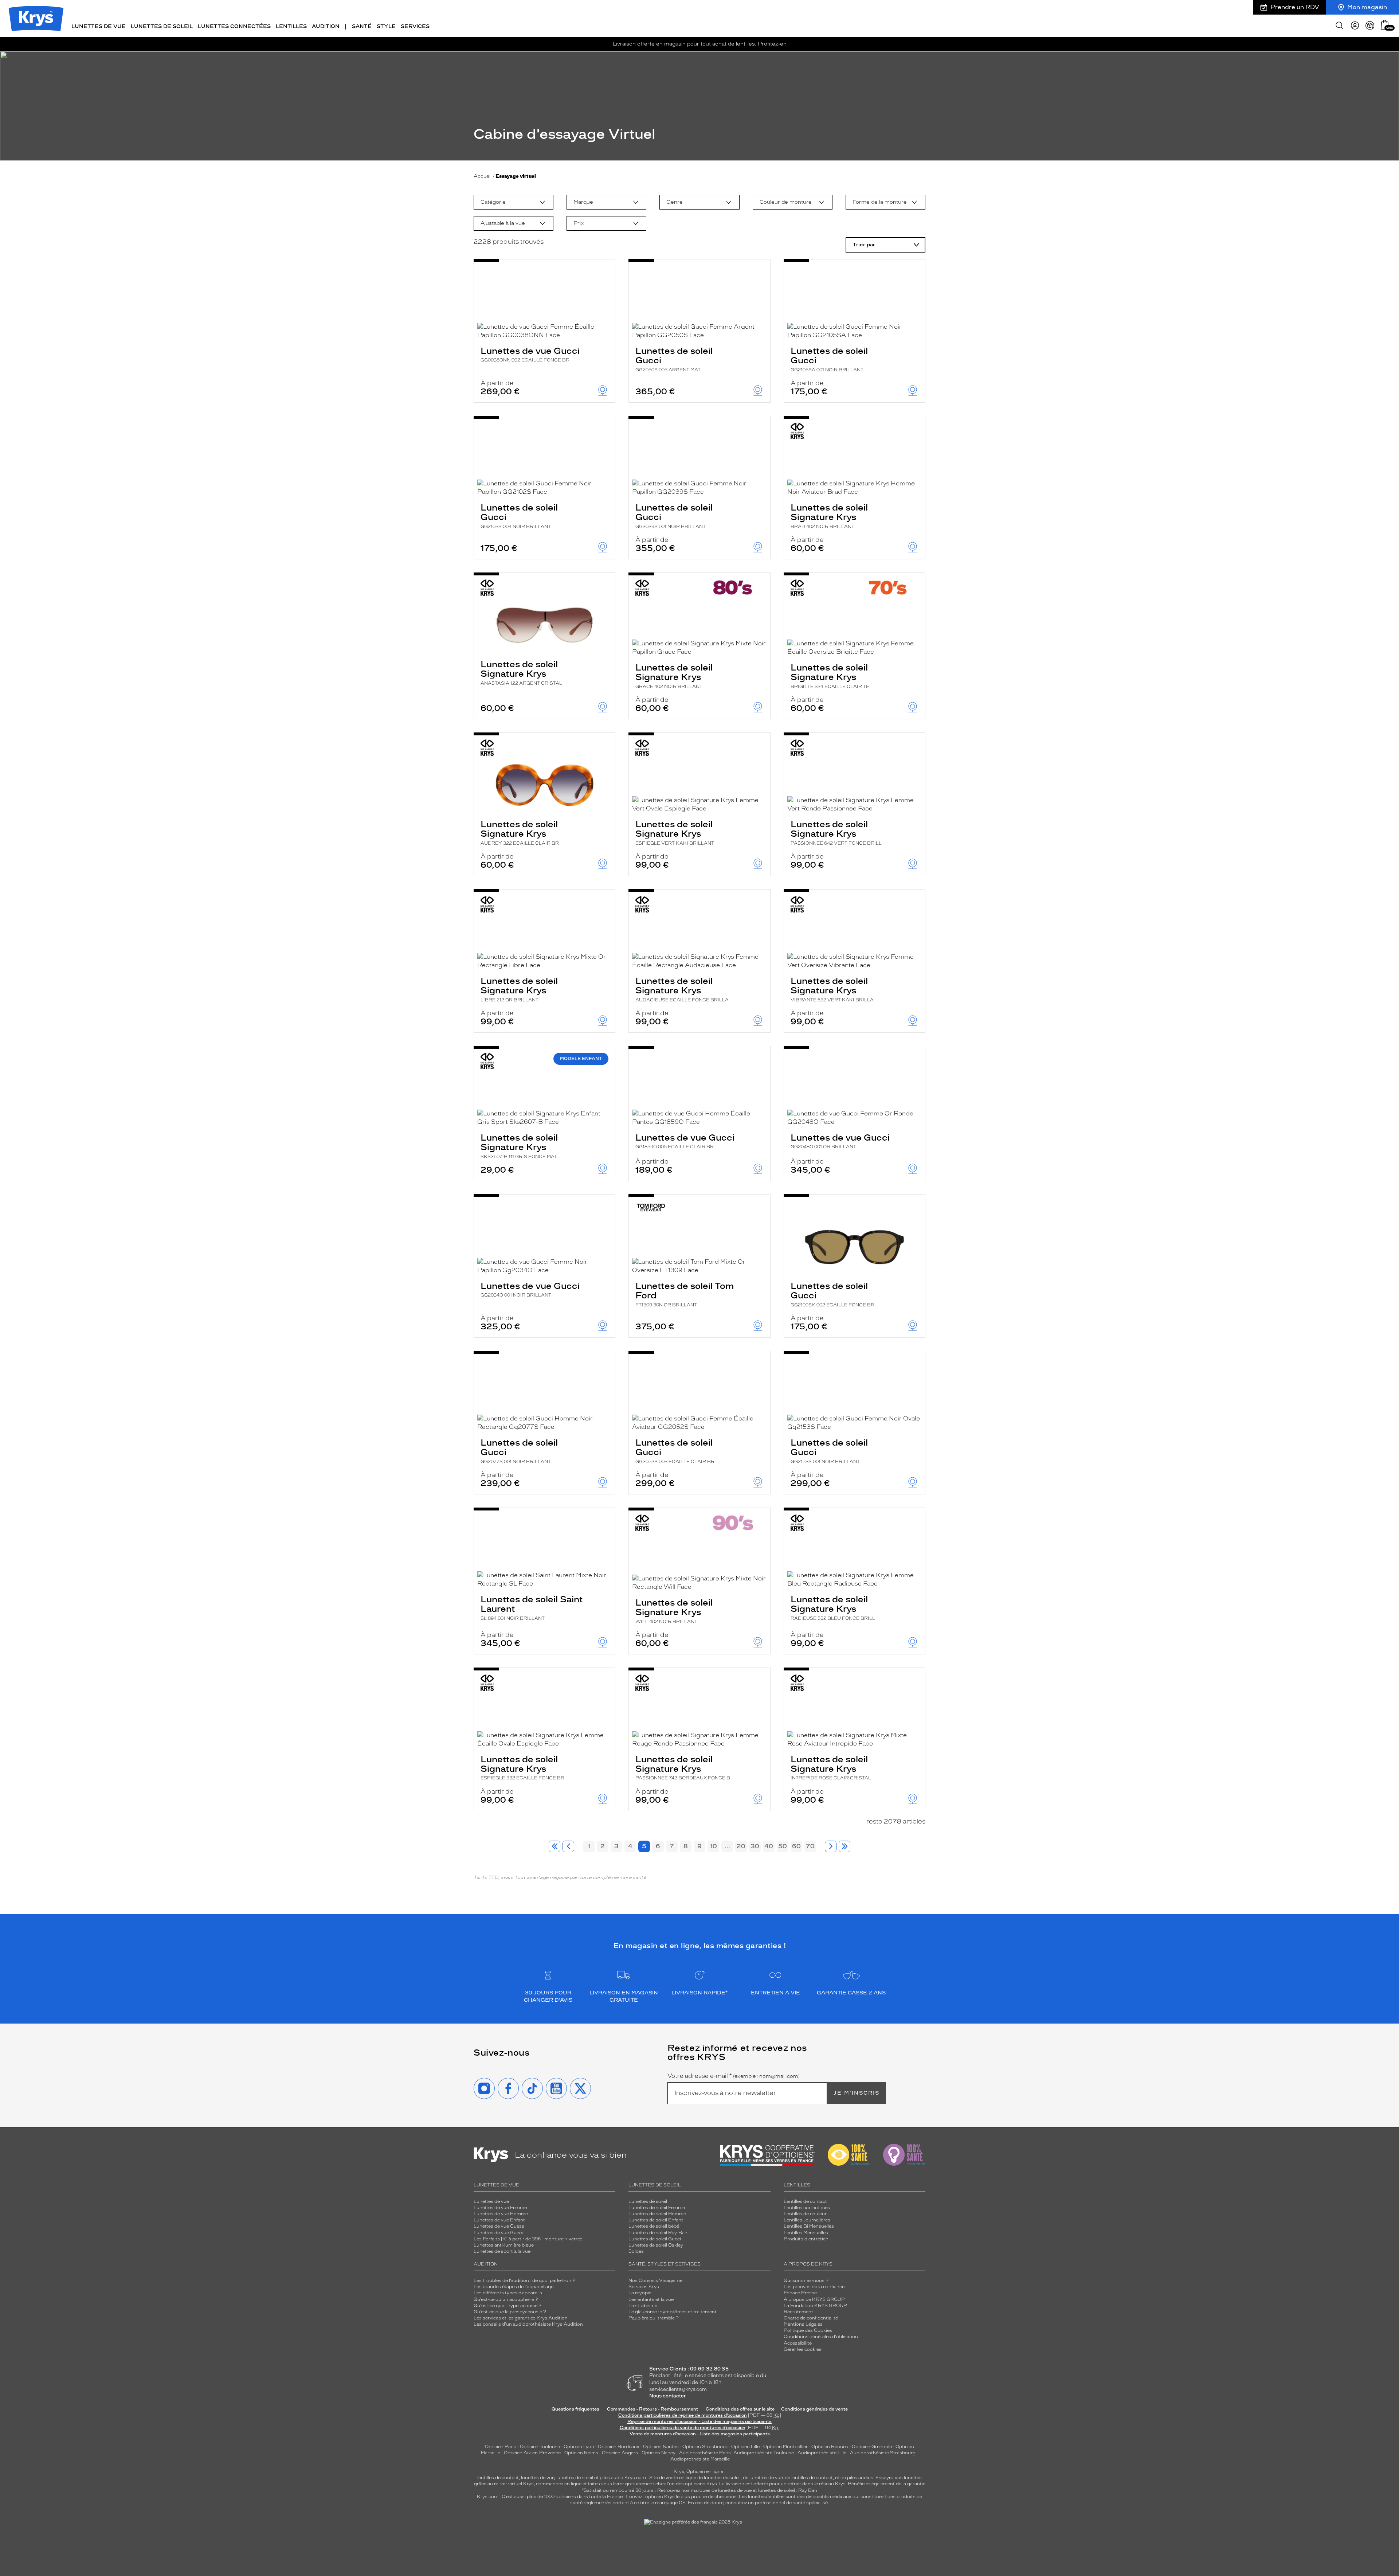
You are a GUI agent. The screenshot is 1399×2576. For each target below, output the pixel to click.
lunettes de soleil (575, 2478)
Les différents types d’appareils (508, 2293)
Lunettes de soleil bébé (654, 2226)
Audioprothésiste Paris (705, 2453)
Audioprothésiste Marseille (700, 2459)
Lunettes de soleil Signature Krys (829, 516)
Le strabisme (643, 2306)
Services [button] (415, 26)
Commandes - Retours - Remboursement (653, 2409)
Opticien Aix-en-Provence (532, 2453)
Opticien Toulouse (540, 2447)
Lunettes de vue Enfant (499, 2220)
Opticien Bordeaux (619, 2447)
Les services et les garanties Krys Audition (521, 2318)
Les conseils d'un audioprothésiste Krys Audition (528, 2324)
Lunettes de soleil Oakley (656, 2245)
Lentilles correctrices (807, 2208)
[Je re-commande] (1370, 26)
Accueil (483, 176)
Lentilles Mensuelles (806, 2233)
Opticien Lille (745, 2447)
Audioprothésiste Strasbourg (883, 2453)
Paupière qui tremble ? (654, 2318)
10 (714, 1846)
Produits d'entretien (806, 2239)
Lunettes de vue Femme (500, 2208)
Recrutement (798, 2312)
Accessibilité (798, 2343)
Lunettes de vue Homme (501, 2214)
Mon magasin (1367, 7)
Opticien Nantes (661, 2447)
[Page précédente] (568, 1846)
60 (796, 1846)
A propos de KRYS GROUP (814, 2299)
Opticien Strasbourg (705, 2447)
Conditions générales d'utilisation (821, 2337)
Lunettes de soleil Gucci (674, 359)
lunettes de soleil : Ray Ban (788, 2490)
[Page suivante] (831, 1846)
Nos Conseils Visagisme (655, 2280)
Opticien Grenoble (872, 2447)
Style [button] (386, 26)
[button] (1385, 25)
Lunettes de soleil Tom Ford (685, 1294)
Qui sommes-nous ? (806, 2280)
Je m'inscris (857, 2093)
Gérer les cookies (803, 2349)
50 (783, 1846)
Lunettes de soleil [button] (162, 26)
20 (741, 1846)
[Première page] (554, 1846)
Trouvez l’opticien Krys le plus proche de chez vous (681, 2497)
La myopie (640, 2293)
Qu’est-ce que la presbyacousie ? (510, 2312)
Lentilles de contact (805, 2201)
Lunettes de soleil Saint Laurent (532, 1607)
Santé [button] (362, 26)
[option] (514, 202)
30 (755, 1846)
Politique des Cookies (808, 2330)
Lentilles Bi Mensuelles (809, 2226)
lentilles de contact (498, 2478)
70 (810, 1846)
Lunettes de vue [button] (99, 26)
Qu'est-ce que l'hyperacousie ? (508, 2306)
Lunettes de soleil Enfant (656, 2220)
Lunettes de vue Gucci (530, 354)
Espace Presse (800, 2293)
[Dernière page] (845, 1846)
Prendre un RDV (1295, 7)
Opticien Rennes (830, 2447)
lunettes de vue (538, 2478)
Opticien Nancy (659, 2453)
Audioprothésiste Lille (822, 2453)
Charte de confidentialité (811, 2318)
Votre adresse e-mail (734, 2076)
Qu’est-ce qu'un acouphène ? (506, 2299)
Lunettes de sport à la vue (502, 2251)
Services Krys (644, 2287)
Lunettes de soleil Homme (657, 2214)
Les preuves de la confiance (814, 2287)
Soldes (636, 2251)
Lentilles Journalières (807, 2220)
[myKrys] (1355, 26)
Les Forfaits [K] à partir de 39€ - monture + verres (528, 2239)
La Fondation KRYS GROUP (815, 2306)
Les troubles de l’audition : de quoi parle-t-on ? (524, 2280)
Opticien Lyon (579, 2447)
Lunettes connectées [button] (234, 26)
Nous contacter (668, 2396)
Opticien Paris (501, 2447)
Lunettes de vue (491, 2201)
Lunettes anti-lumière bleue (504, 2245)
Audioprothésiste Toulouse (764, 2453)
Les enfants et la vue (651, 2299)
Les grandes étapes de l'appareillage (514, 2287)
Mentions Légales (803, 2324)
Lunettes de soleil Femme (657, 2208)
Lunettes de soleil (648, 2201)
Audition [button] (326, 26)
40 (769, 1846)
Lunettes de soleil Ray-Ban (658, 2233)
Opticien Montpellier (785, 2447)
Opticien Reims (581, 2453)
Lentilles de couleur (805, 2214)
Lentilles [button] (291, 26)
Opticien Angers (620, 2453)
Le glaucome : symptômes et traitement (673, 2312)
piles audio (612, 2478)
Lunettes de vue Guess (499, 2226)
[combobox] (514, 202)
